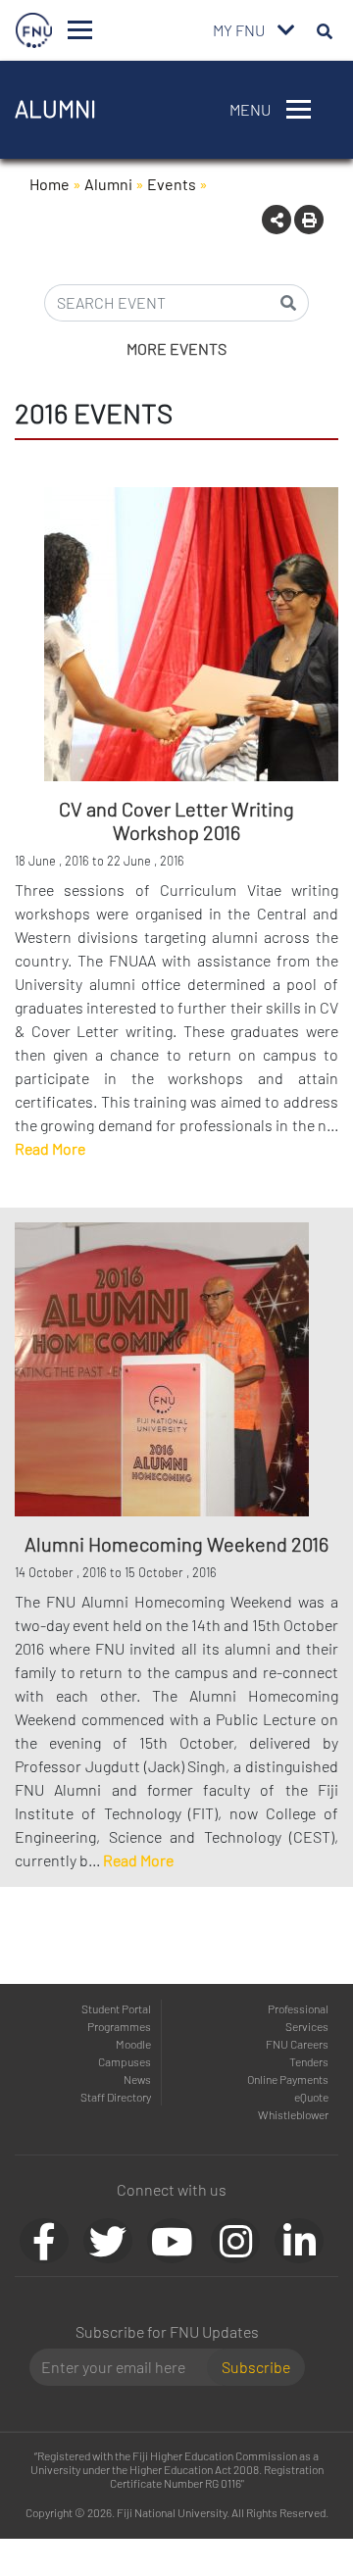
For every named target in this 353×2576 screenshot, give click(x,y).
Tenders (309, 2061)
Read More (50, 1148)
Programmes (119, 2026)
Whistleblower (293, 2114)
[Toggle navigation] (80, 30)
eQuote (311, 2097)
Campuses (125, 2061)
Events (172, 184)
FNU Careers (297, 2044)
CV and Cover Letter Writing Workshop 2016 (176, 820)
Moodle (133, 2044)
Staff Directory (116, 2097)
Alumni (108, 184)
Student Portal (116, 2008)
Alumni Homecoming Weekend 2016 (176, 1544)
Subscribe (256, 2367)
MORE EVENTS (176, 348)
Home (50, 184)
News (137, 2079)
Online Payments (288, 2079)
